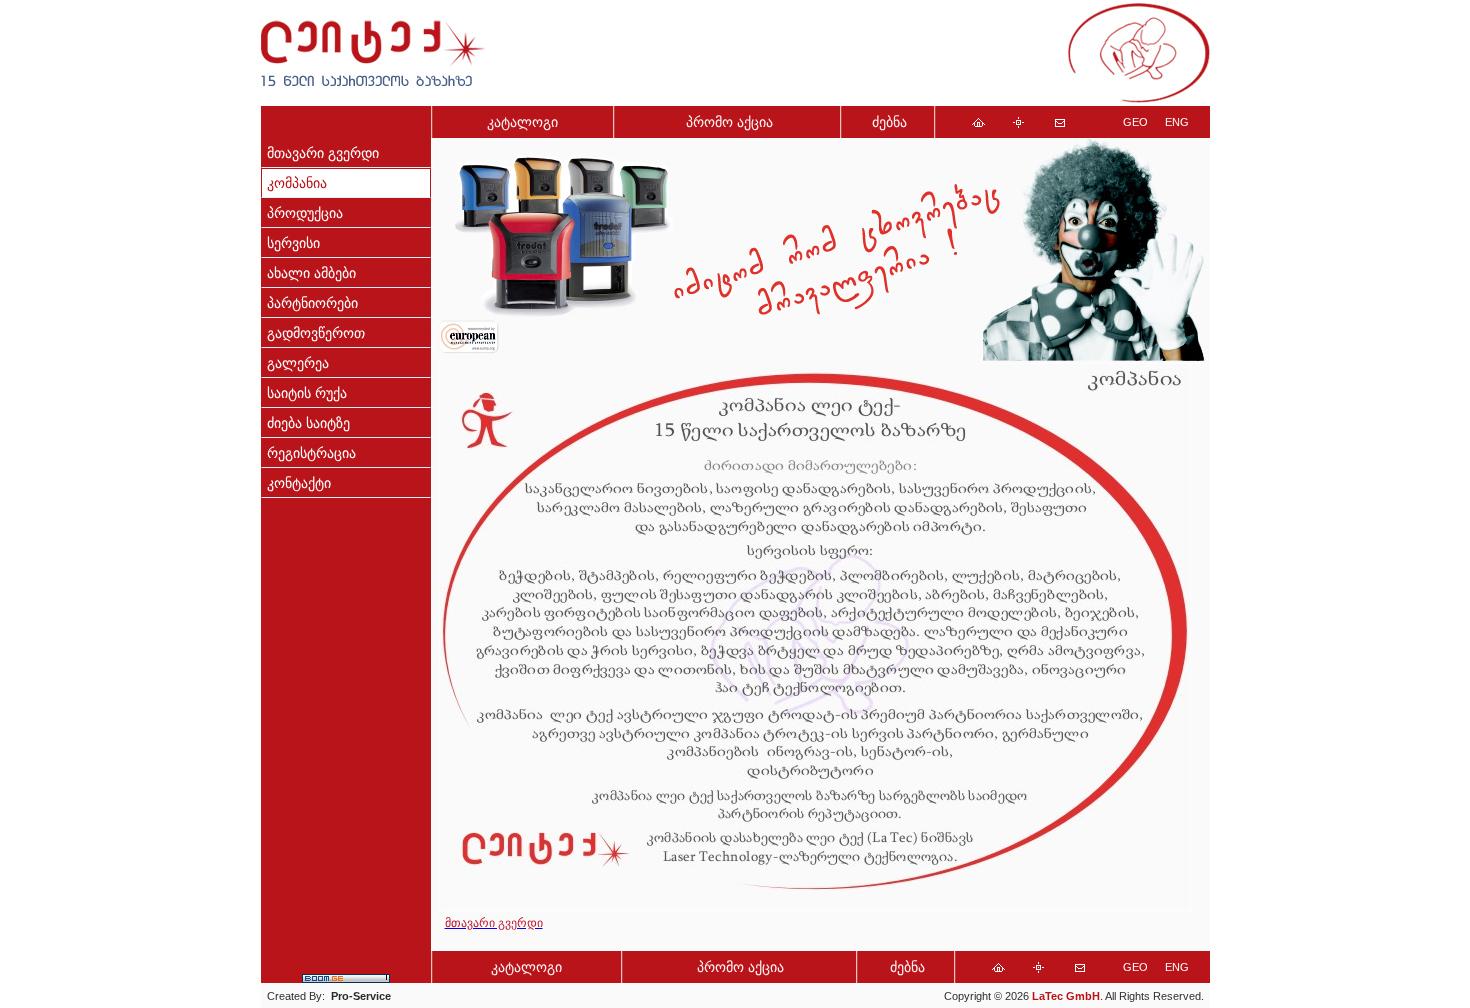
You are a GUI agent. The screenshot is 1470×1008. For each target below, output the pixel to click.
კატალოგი (522, 122)
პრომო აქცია (729, 122)
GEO (1135, 122)
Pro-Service (361, 996)
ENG (1177, 122)
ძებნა (889, 122)
